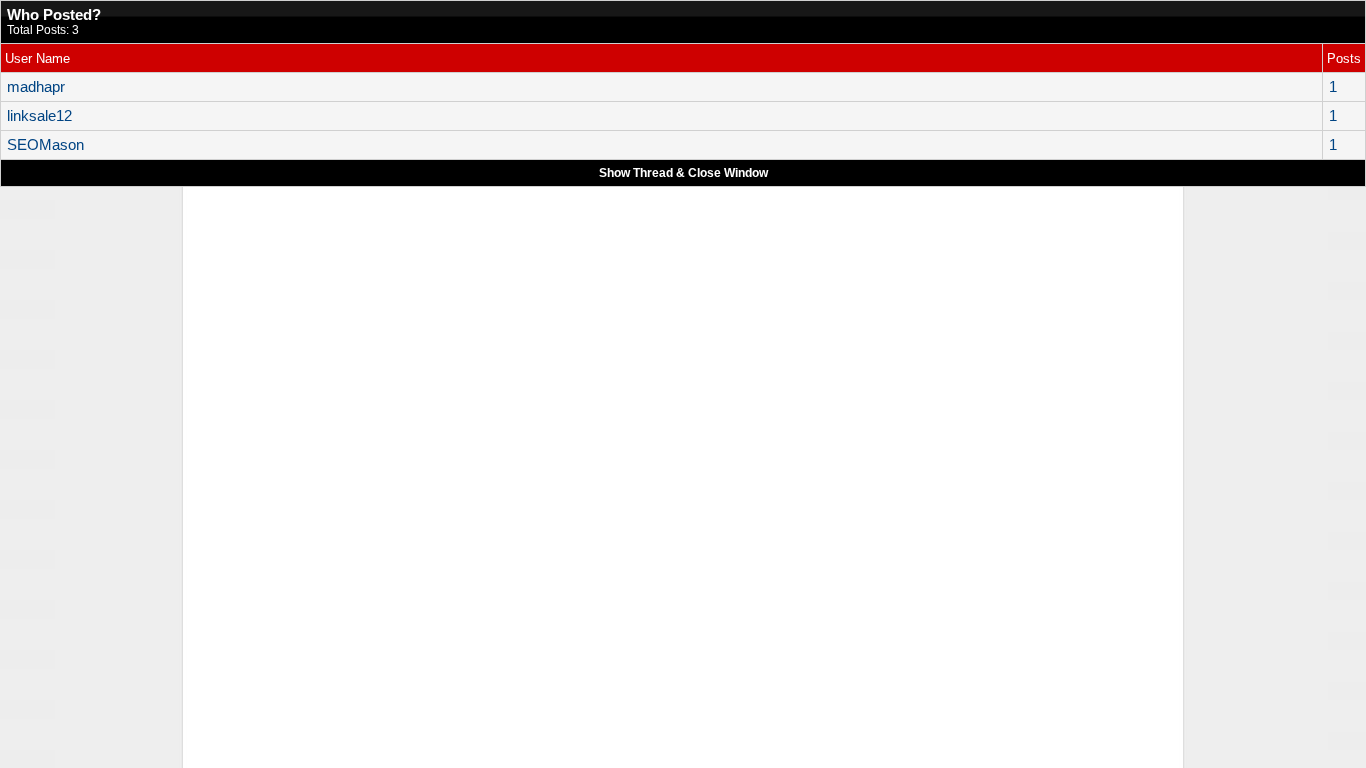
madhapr (36, 87)
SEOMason (45, 145)
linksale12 (39, 116)
